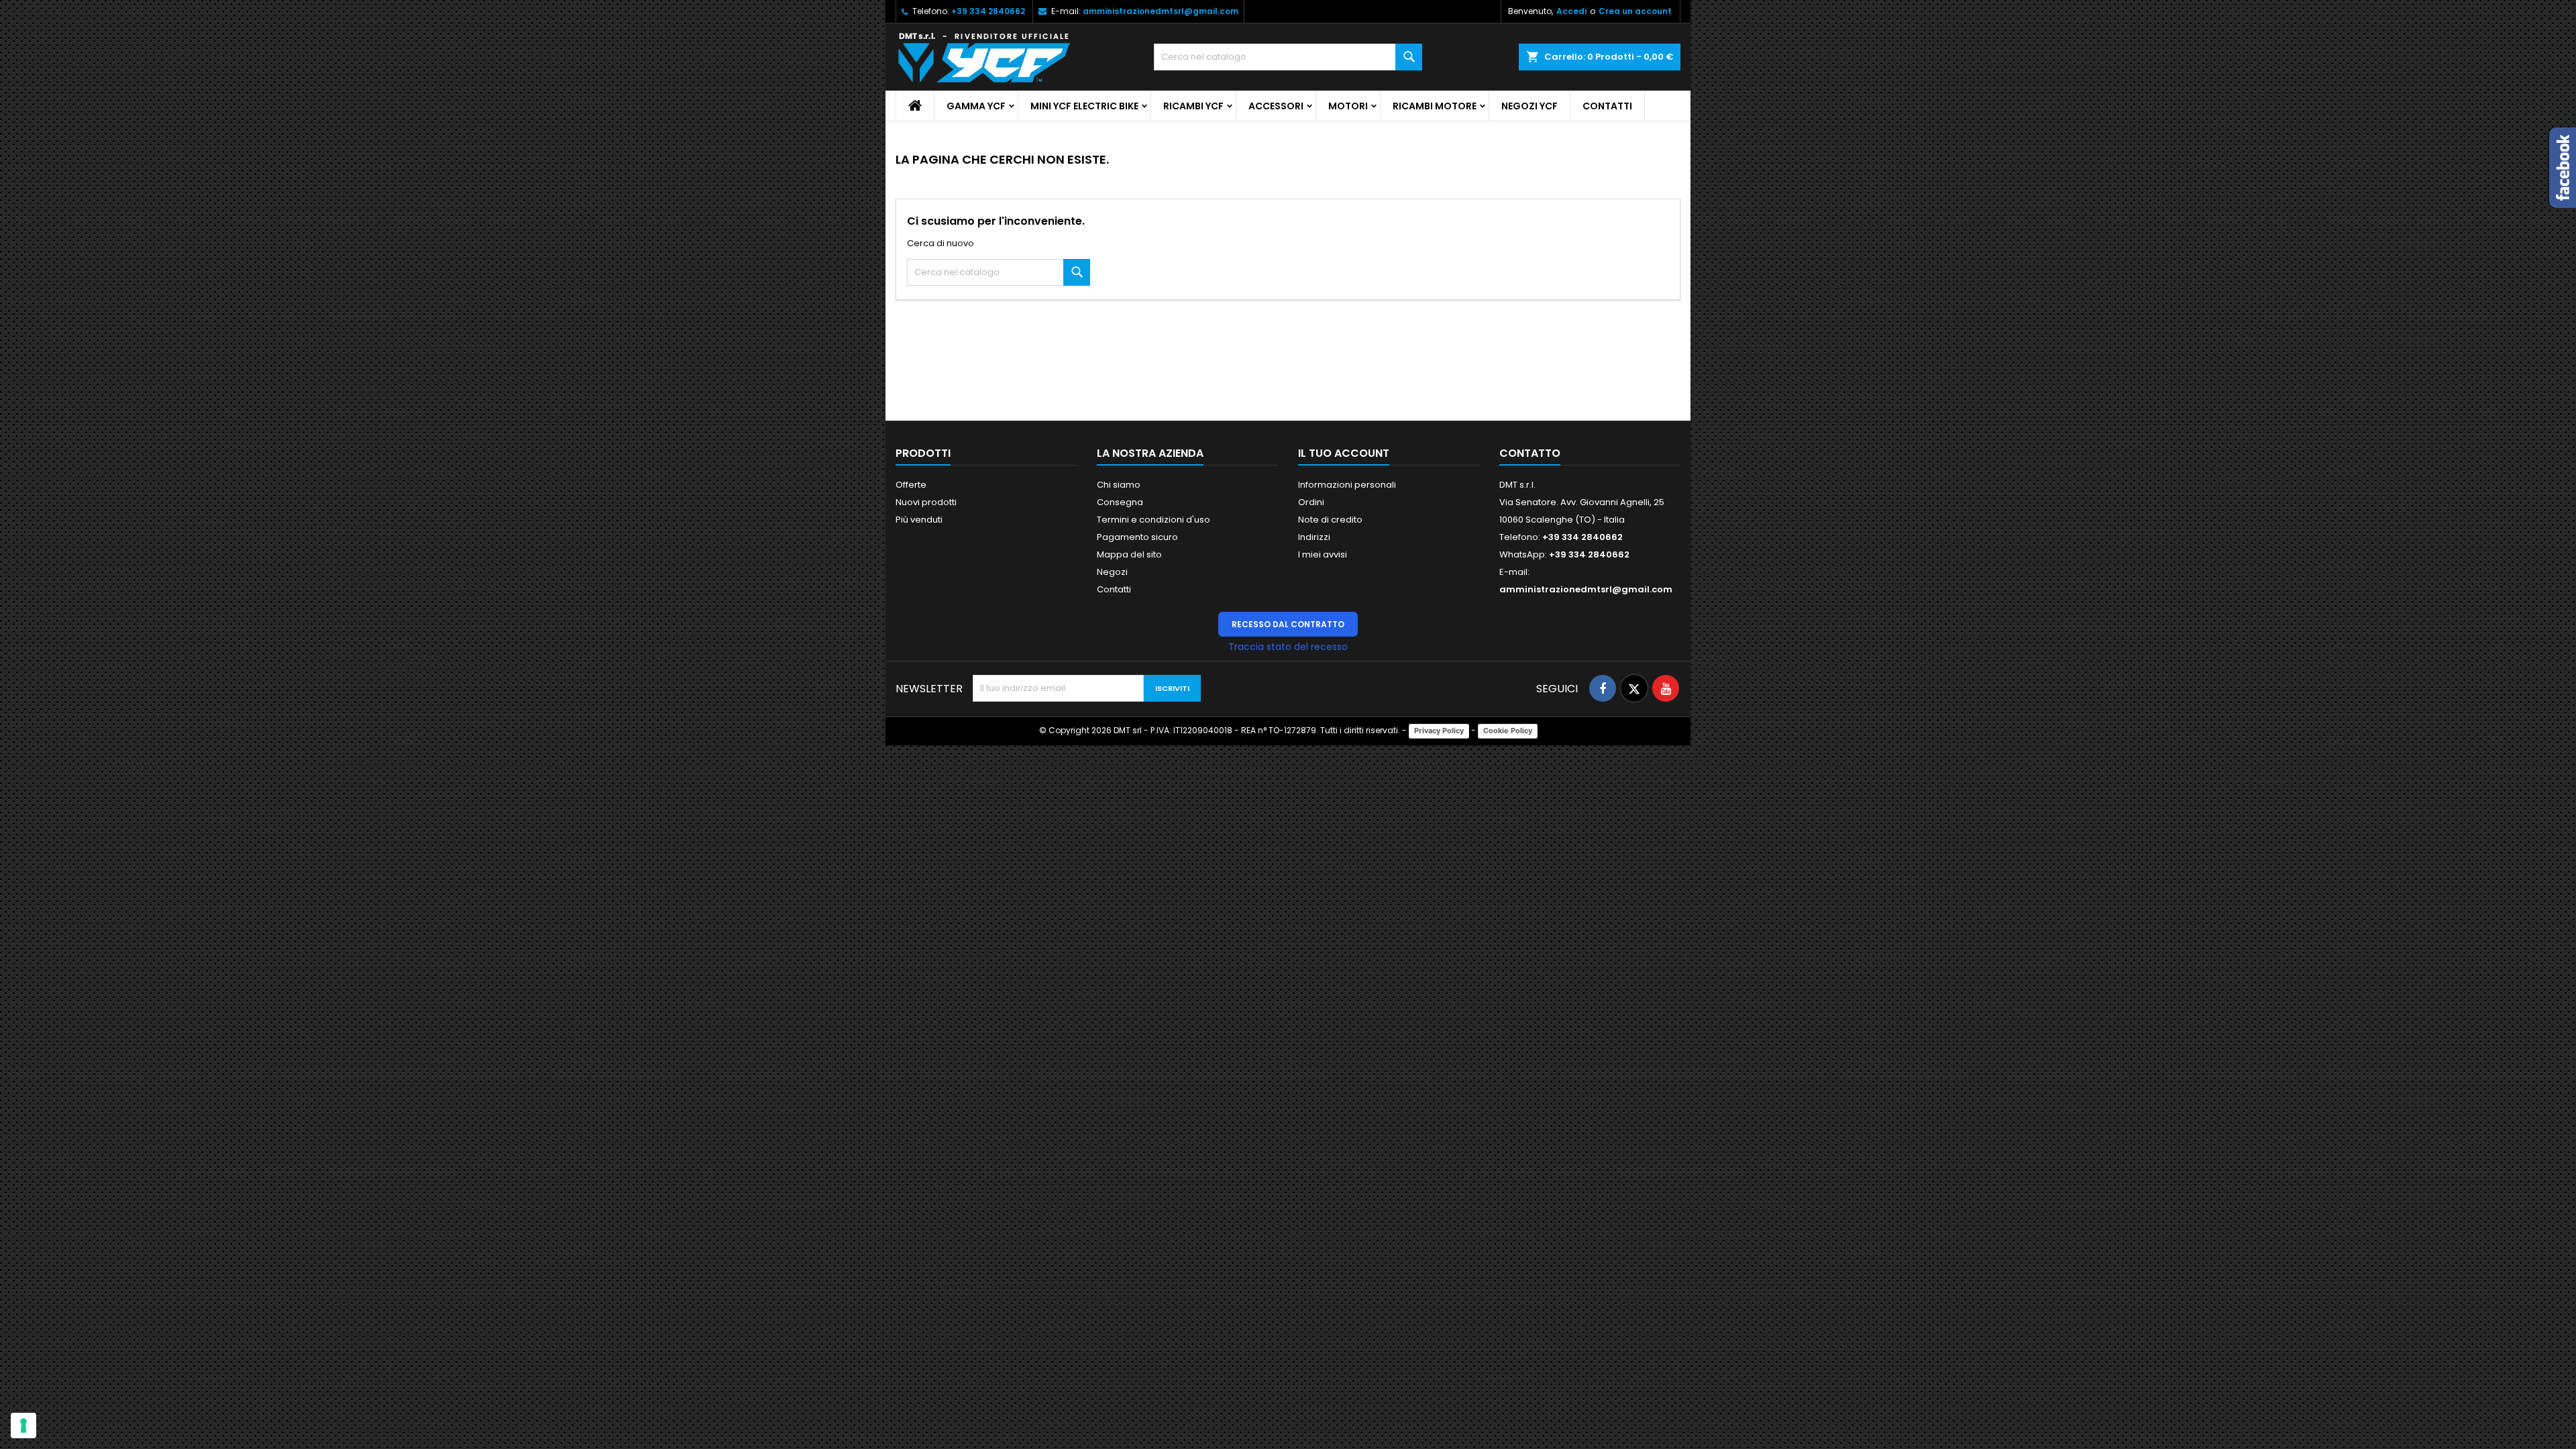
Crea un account (1635, 11)
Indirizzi (1314, 537)
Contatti (1607, 106)
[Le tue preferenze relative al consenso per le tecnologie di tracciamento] (23, 1426)
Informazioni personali (1347, 485)
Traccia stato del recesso (1288, 647)
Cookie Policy (1508, 731)
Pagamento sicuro (1137, 537)
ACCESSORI (1276, 106)
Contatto (1530, 453)
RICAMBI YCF (1193, 106)
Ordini (1311, 502)
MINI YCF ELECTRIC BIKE (1084, 106)
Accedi (1571, 11)
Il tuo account (1344, 453)
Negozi (1112, 572)
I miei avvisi (1323, 554)
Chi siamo (1119, 485)
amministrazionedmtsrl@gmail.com (1161, 11)
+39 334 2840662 (988, 11)
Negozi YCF (1529, 106)
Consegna (1120, 502)
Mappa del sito (1129, 554)
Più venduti (919, 520)
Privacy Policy (1439, 731)
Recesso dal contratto (1288, 624)
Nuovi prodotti (926, 502)
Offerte (911, 485)
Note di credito (1330, 520)
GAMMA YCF (976, 106)
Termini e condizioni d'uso (1153, 520)
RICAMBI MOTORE (1435, 106)
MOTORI (1348, 106)
